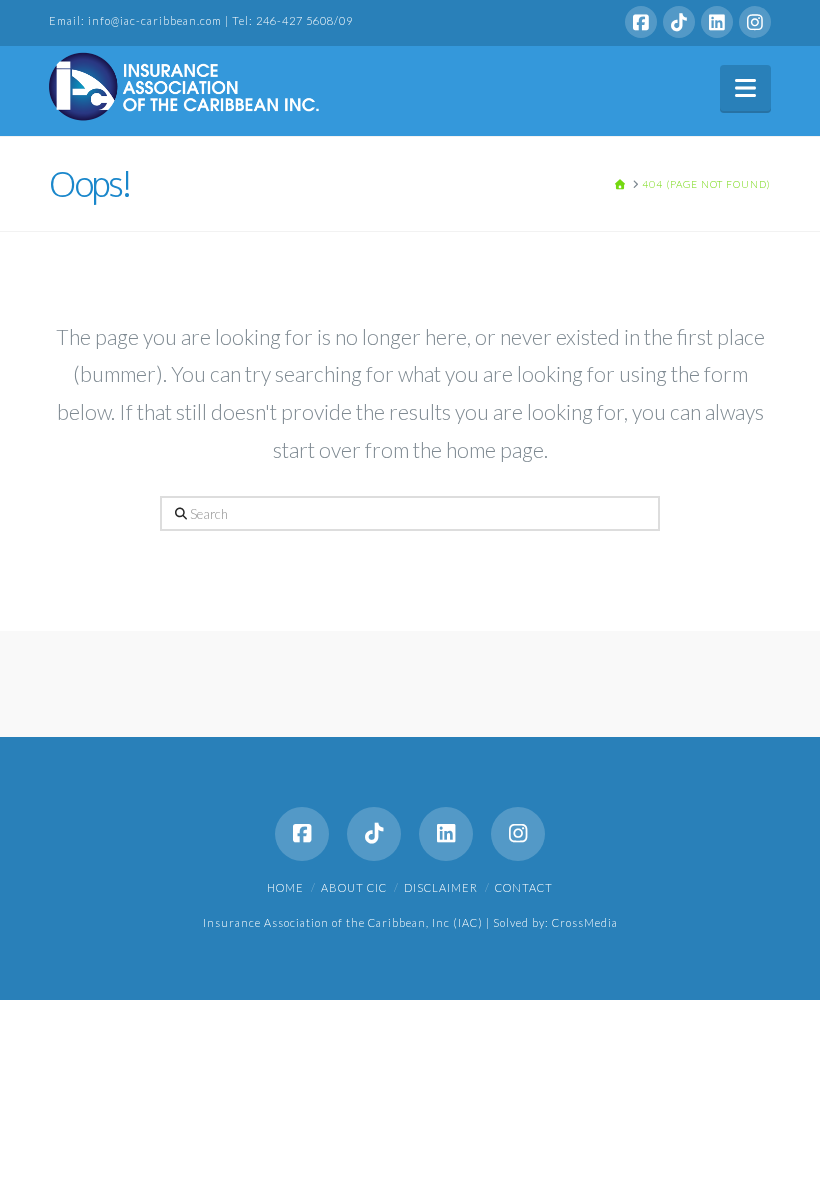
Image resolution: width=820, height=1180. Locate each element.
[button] (745, 88)
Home (285, 887)
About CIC (354, 887)
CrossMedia (585, 922)
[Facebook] (641, 22)
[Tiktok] (679, 22)
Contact (524, 887)
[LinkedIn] (717, 22)
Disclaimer (441, 887)
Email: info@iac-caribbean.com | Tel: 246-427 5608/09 (201, 20)
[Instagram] (755, 22)
